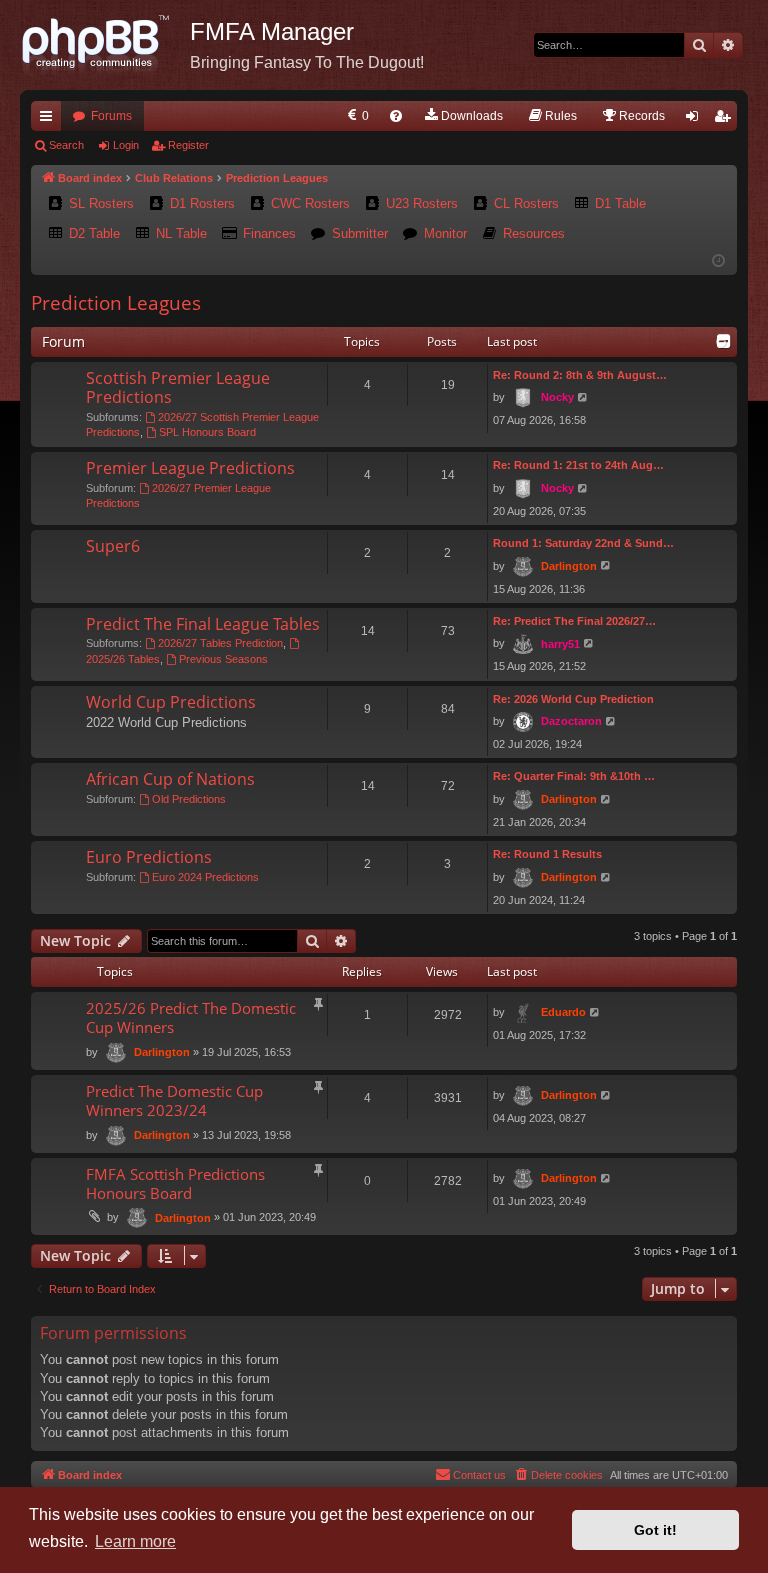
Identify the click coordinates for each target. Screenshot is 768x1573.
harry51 (560, 644)
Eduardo (563, 1012)
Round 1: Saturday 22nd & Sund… (583, 543)
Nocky (557, 397)
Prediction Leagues (116, 303)
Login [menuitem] (696, 120)
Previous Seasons (223, 659)
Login (126, 145)
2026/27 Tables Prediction (220, 643)
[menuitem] (356, 116)
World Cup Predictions (171, 702)
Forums (111, 116)
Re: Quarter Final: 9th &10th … (574, 776)
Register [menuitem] (726, 120)
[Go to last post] (595, 1012)
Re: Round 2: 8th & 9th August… (580, 375)
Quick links (50, 120)
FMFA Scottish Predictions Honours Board (175, 1183)
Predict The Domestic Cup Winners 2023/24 (174, 1100)
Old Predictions (189, 799)
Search (66, 145)
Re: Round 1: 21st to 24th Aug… (578, 465)
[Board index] (105, 45)
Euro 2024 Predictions (205, 877)
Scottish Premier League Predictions (178, 387)
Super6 (113, 546)
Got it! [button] (655, 1530)
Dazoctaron (571, 721)
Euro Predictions (149, 857)
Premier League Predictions (190, 468)
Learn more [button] (135, 1541)
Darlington (569, 566)
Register (188, 145)
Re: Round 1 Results (547, 854)
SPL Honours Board (207, 432)
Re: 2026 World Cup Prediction (573, 699)
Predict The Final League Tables (203, 624)
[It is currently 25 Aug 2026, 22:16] (718, 261)
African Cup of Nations (170, 779)
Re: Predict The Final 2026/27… (574, 621)
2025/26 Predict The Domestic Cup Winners (191, 1017)
